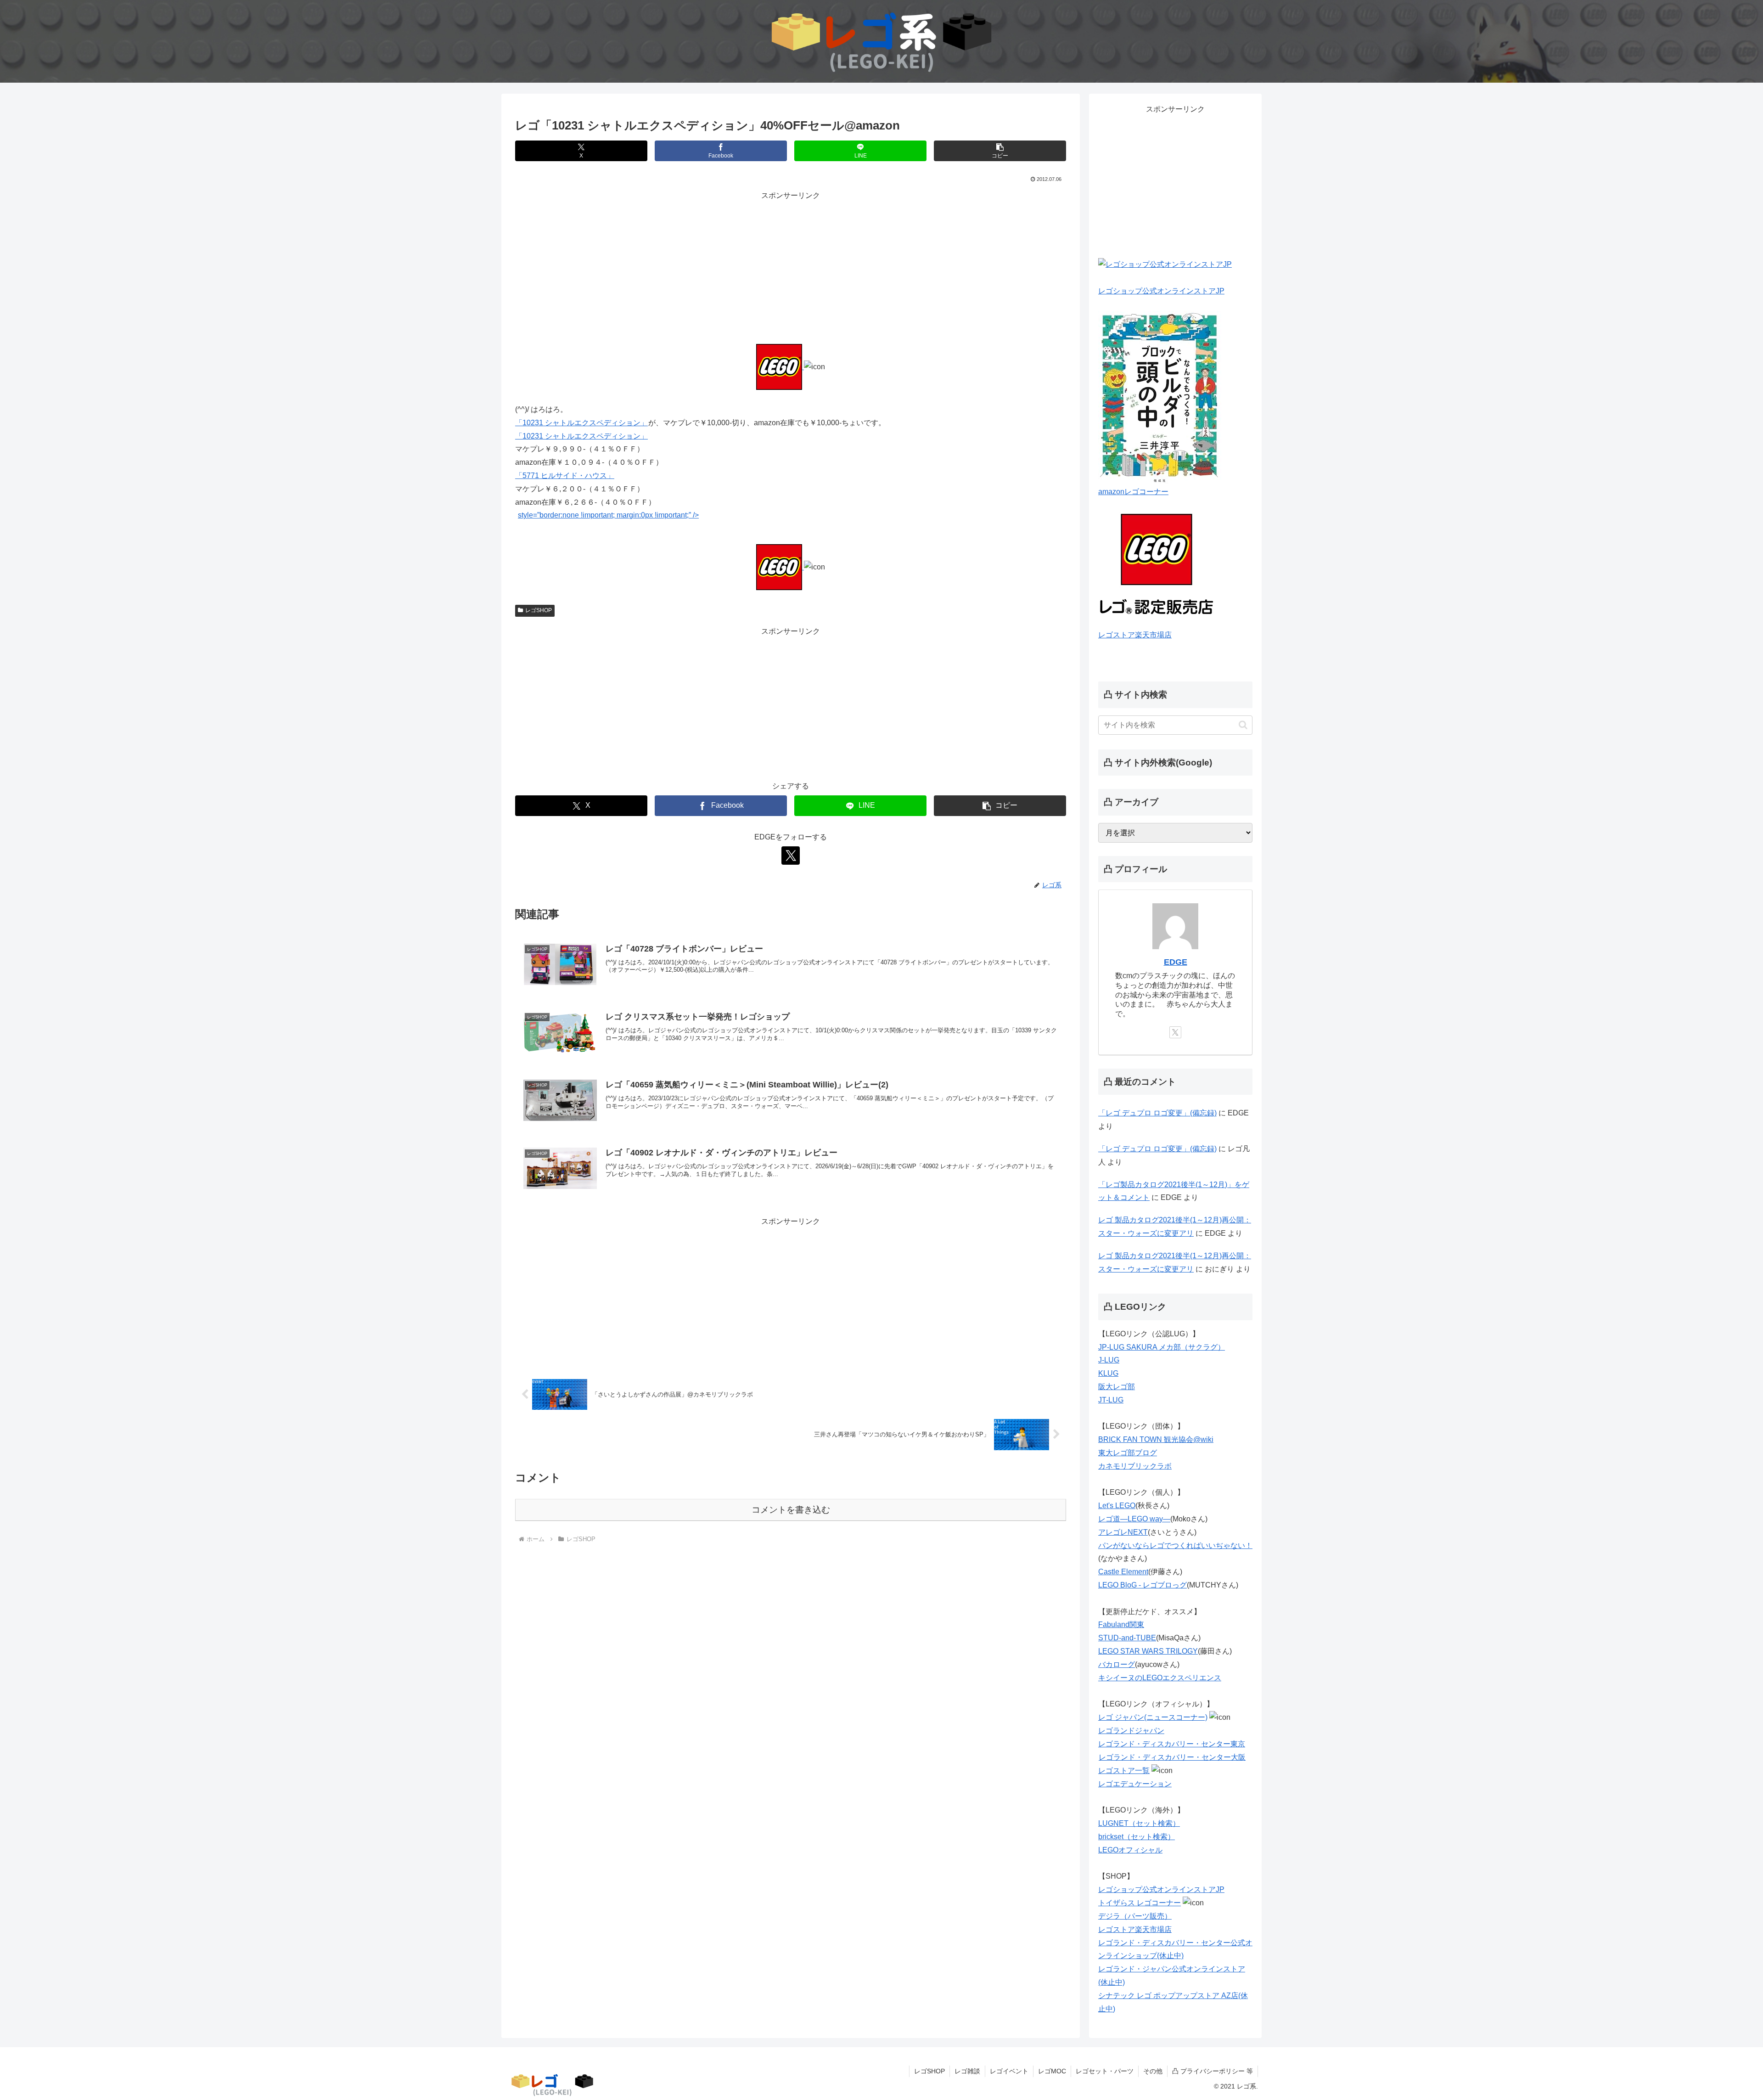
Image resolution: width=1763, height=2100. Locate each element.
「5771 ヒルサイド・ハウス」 (565, 476)
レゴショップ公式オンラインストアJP (1161, 291)
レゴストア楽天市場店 (1135, 635)
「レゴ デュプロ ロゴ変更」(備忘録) (1157, 1113)
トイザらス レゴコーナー (1140, 1903)
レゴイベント (1009, 2071)
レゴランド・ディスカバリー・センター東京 (1172, 1744)
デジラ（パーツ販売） (1135, 1916)
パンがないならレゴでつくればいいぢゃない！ (1175, 1545)
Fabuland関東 (1121, 1624)
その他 (1153, 2071)
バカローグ (1117, 1664)
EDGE (1176, 962)
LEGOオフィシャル (1130, 1850)
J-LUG (1109, 1360)
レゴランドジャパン (1131, 1731)
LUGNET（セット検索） (1139, 1823)
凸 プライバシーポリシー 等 (1213, 2071)
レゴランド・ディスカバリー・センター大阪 (1172, 1757)
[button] (1000, 151)
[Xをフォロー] (791, 856)
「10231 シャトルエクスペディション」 (581, 423)
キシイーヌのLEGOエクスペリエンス (1160, 1678)
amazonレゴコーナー (1133, 492)
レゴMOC (1052, 2071)
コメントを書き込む (791, 1510)
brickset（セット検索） (1137, 1837)
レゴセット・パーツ (1105, 2071)
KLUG (1108, 1373)
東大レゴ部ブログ (1128, 1453)
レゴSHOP (539, 610)
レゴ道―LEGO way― (1134, 1519)
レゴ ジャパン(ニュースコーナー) (1153, 1717)
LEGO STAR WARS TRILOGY (1148, 1651)
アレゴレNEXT (1123, 1532)
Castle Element (1123, 1572)
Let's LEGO (1117, 1506)
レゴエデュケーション (1135, 1784)
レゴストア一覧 (1124, 1771)
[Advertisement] (791, 267)
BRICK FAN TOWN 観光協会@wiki (1156, 1439)
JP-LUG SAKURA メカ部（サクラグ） (1162, 1347)
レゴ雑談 (967, 2071)
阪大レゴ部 (1117, 1387)
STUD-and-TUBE (1127, 1638)
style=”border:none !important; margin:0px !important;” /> (608, 515)
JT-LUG (1111, 1400)
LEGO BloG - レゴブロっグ (1143, 1585)
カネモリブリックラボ (1135, 1466)
